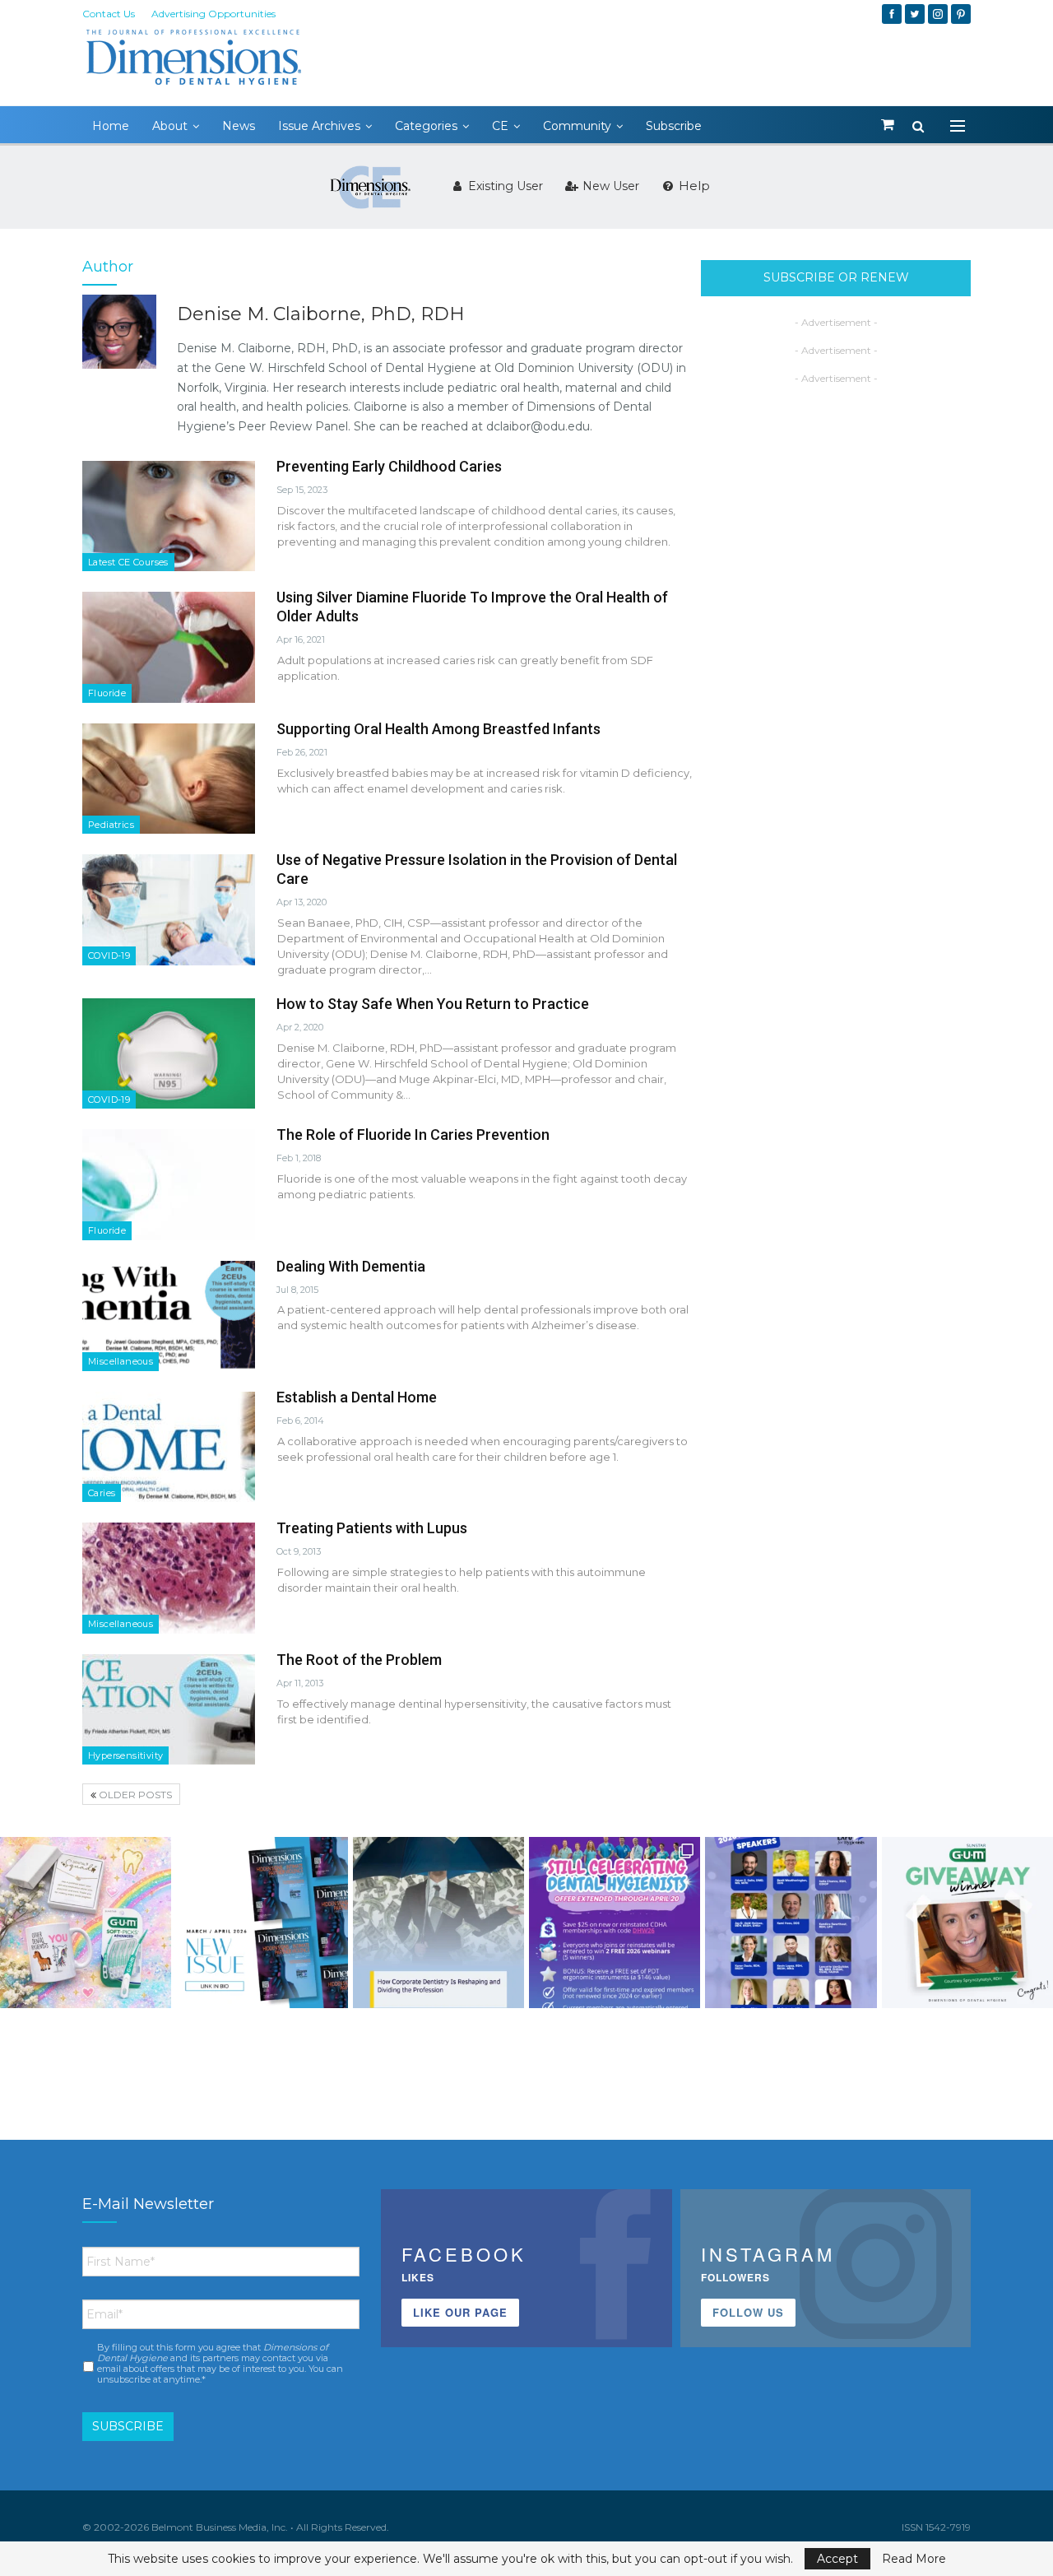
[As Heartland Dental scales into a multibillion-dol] (438, 1923)
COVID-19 (109, 956)
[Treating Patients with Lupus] (169, 1578)
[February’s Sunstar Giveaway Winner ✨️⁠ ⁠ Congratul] (967, 1923)
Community (577, 126)
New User (609, 186)
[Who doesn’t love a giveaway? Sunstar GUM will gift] (86, 1923)
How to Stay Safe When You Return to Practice (433, 1004)
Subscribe (674, 126)
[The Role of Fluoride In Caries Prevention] (169, 1184)
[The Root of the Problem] (169, 1709)
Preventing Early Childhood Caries (389, 466)
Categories (426, 126)
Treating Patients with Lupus (372, 1528)
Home (111, 126)
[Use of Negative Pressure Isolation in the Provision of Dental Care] (169, 909)
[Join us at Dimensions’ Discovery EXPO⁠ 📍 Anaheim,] (791, 1923)
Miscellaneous (121, 1361)
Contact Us (109, 14)
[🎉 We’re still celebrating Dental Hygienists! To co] (615, 1923)
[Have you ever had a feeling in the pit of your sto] (262, 1923)
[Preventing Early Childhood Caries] (169, 516)
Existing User (504, 186)
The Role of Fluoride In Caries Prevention (413, 1135)
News (239, 126)
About (170, 126)
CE (500, 126)
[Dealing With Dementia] (169, 1316)
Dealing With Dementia (351, 1266)
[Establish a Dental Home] (169, 1447)
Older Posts (134, 1795)
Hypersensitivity (125, 1755)
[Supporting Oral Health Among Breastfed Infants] (169, 779)
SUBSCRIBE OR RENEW (836, 277)
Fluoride (107, 693)
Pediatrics (111, 825)
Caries (102, 1493)
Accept (837, 2559)
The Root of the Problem (359, 1660)
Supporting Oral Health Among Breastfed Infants (438, 729)
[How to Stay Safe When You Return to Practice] (169, 1053)
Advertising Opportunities (213, 14)
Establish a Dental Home (357, 1397)
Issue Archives (319, 126)
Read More (914, 2559)
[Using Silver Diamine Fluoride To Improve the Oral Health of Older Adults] (169, 647)
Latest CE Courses (128, 562)
